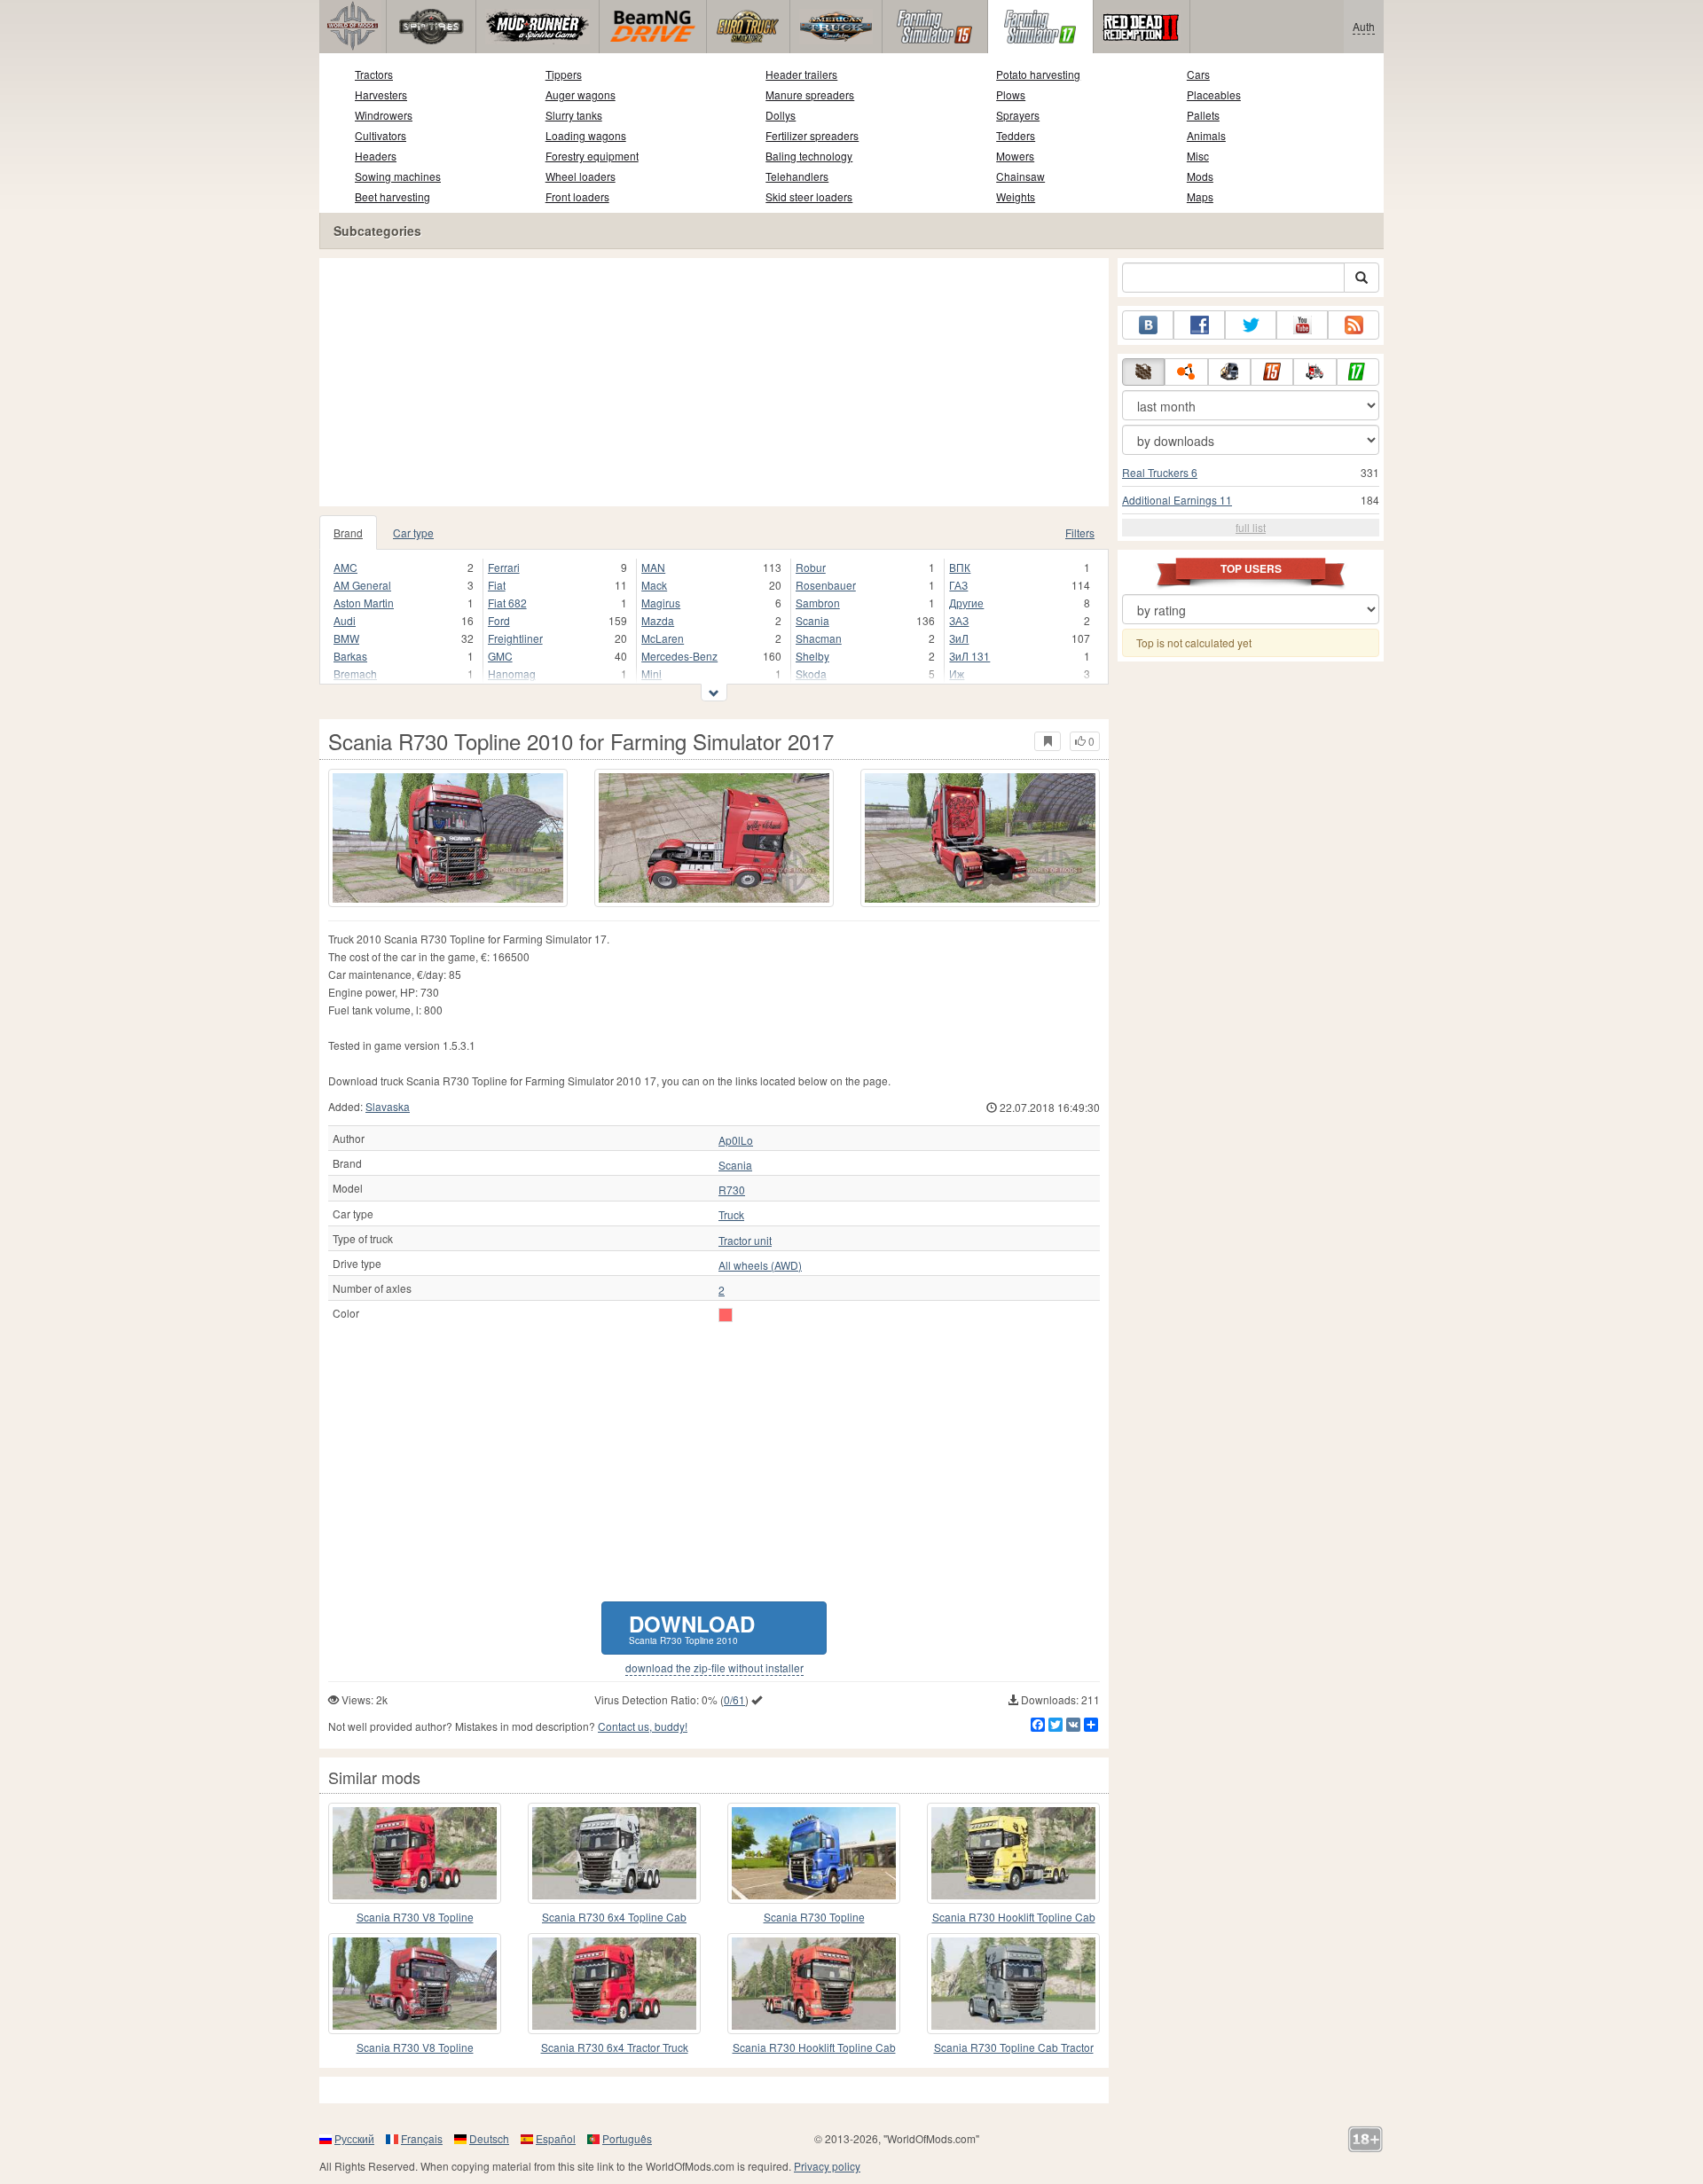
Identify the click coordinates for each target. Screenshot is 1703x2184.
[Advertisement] (714, 382)
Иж (957, 673)
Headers (376, 156)
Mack (654, 585)
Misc (1198, 156)
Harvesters (381, 94)
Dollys (781, 115)
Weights (1016, 196)
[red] (726, 1315)
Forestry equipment (592, 156)
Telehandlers (797, 176)
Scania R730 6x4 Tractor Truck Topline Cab (615, 2048)
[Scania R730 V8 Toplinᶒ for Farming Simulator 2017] (415, 1853)
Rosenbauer (826, 585)
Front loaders (577, 196)
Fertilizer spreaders (812, 135)
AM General (362, 585)
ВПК (960, 567)
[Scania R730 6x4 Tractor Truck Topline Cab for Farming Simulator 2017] (614, 1984)
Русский (354, 2138)
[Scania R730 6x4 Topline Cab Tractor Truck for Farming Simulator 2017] (614, 1853)
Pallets (1203, 115)
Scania (812, 620)
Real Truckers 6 (1160, 472)
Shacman (819, 638)
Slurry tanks (574, 115)
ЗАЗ (959, 620)
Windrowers (384, 115)
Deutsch (489, 2138)
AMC (345, 567)
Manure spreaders (810, 94)
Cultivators (381, 135)
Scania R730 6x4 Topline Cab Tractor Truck (614, 1918)
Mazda (658, 620)
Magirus (661, 603)
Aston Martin (364, 603)
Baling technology (809, 156)
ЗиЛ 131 (969, 656)
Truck (731, 1215)
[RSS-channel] (1354, 325)
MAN (653, 567)
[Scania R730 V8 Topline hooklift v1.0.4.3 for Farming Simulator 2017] (415, 1984)
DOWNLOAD (692, 1628)
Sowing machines (398, 176)
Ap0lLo (736, 1140)
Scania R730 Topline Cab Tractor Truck (1014, 2048)
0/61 (734, 1699)
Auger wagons (581, 94)
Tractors (374, 74)
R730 (732, 1190)
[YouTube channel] (1302, 325)
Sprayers (1018, 115)
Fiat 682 (507, 603)
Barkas (350, 656)
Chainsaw (1020, 176)
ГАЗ (958, 585)
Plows (1011, 94)
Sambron (818, 603)
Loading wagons (586, 135)
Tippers (564, 74)
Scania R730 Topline (814, 1917)
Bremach (355, 673)
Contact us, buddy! (643, 1726)
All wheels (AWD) (760, 1265)
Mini (651, 673)
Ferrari (504, 567)
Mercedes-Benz (679, 656)
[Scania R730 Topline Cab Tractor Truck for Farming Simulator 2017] (1013, 1984)
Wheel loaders (581, 176)
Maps (1200, 196)
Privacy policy (827, 2166)
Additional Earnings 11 (1177, 500)
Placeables (1214, 94)
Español (556, 2138)
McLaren (663, 638)
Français (422, 2138)
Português (627, 2138)
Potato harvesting (1038, 74)
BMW (346, 638)
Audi (345, 620)
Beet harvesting (392, 196)
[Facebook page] (1199, 325)
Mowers (1015, 156)
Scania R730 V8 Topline (415, 1917)
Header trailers (801, 74)
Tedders (1016, 135)
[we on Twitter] (1251, 325)
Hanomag (512, 673)
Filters (1080, 532)
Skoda (811, 673)
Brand (348, 532)
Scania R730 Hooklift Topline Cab (1014, 1917)
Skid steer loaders (809, 196)
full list (1251, 527)
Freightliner (515, 638)
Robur (811, 567)
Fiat (497, 585)
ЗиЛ (959, 638)
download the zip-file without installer (714, 1668)
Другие (966, 603)
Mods (1200, 176)
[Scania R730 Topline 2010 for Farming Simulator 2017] (448, 838)
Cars (1198, 74)
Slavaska (388, 1106)
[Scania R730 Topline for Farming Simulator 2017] (814, 1853)
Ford (499, 620)
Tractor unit (745, 1241)
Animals (1206, 135)
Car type (413, 532)
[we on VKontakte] (1148, 325)
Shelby (812, 656)
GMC (500, 656)
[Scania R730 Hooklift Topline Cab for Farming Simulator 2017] (1013, 1853)
